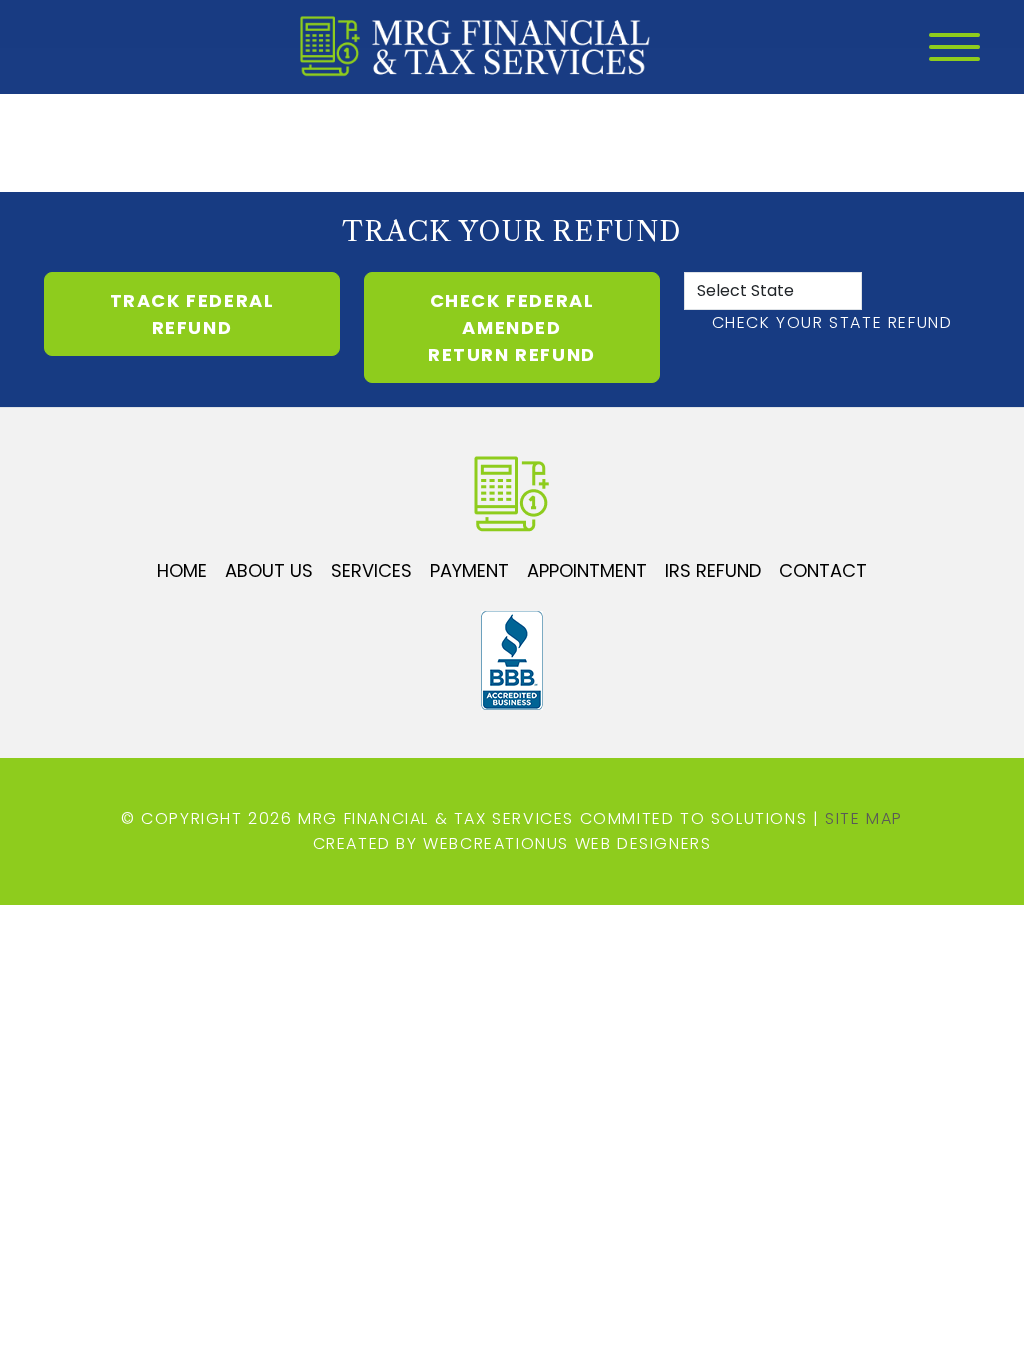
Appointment (587, 570)
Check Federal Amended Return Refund (512, 327)
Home (182, 570)
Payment (469, 570)
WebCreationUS (496, 843)
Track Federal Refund (192, 314)
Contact (823, 570)
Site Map (864, 818)
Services (371, 570)
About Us (269, 570)
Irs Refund (713, 570)
